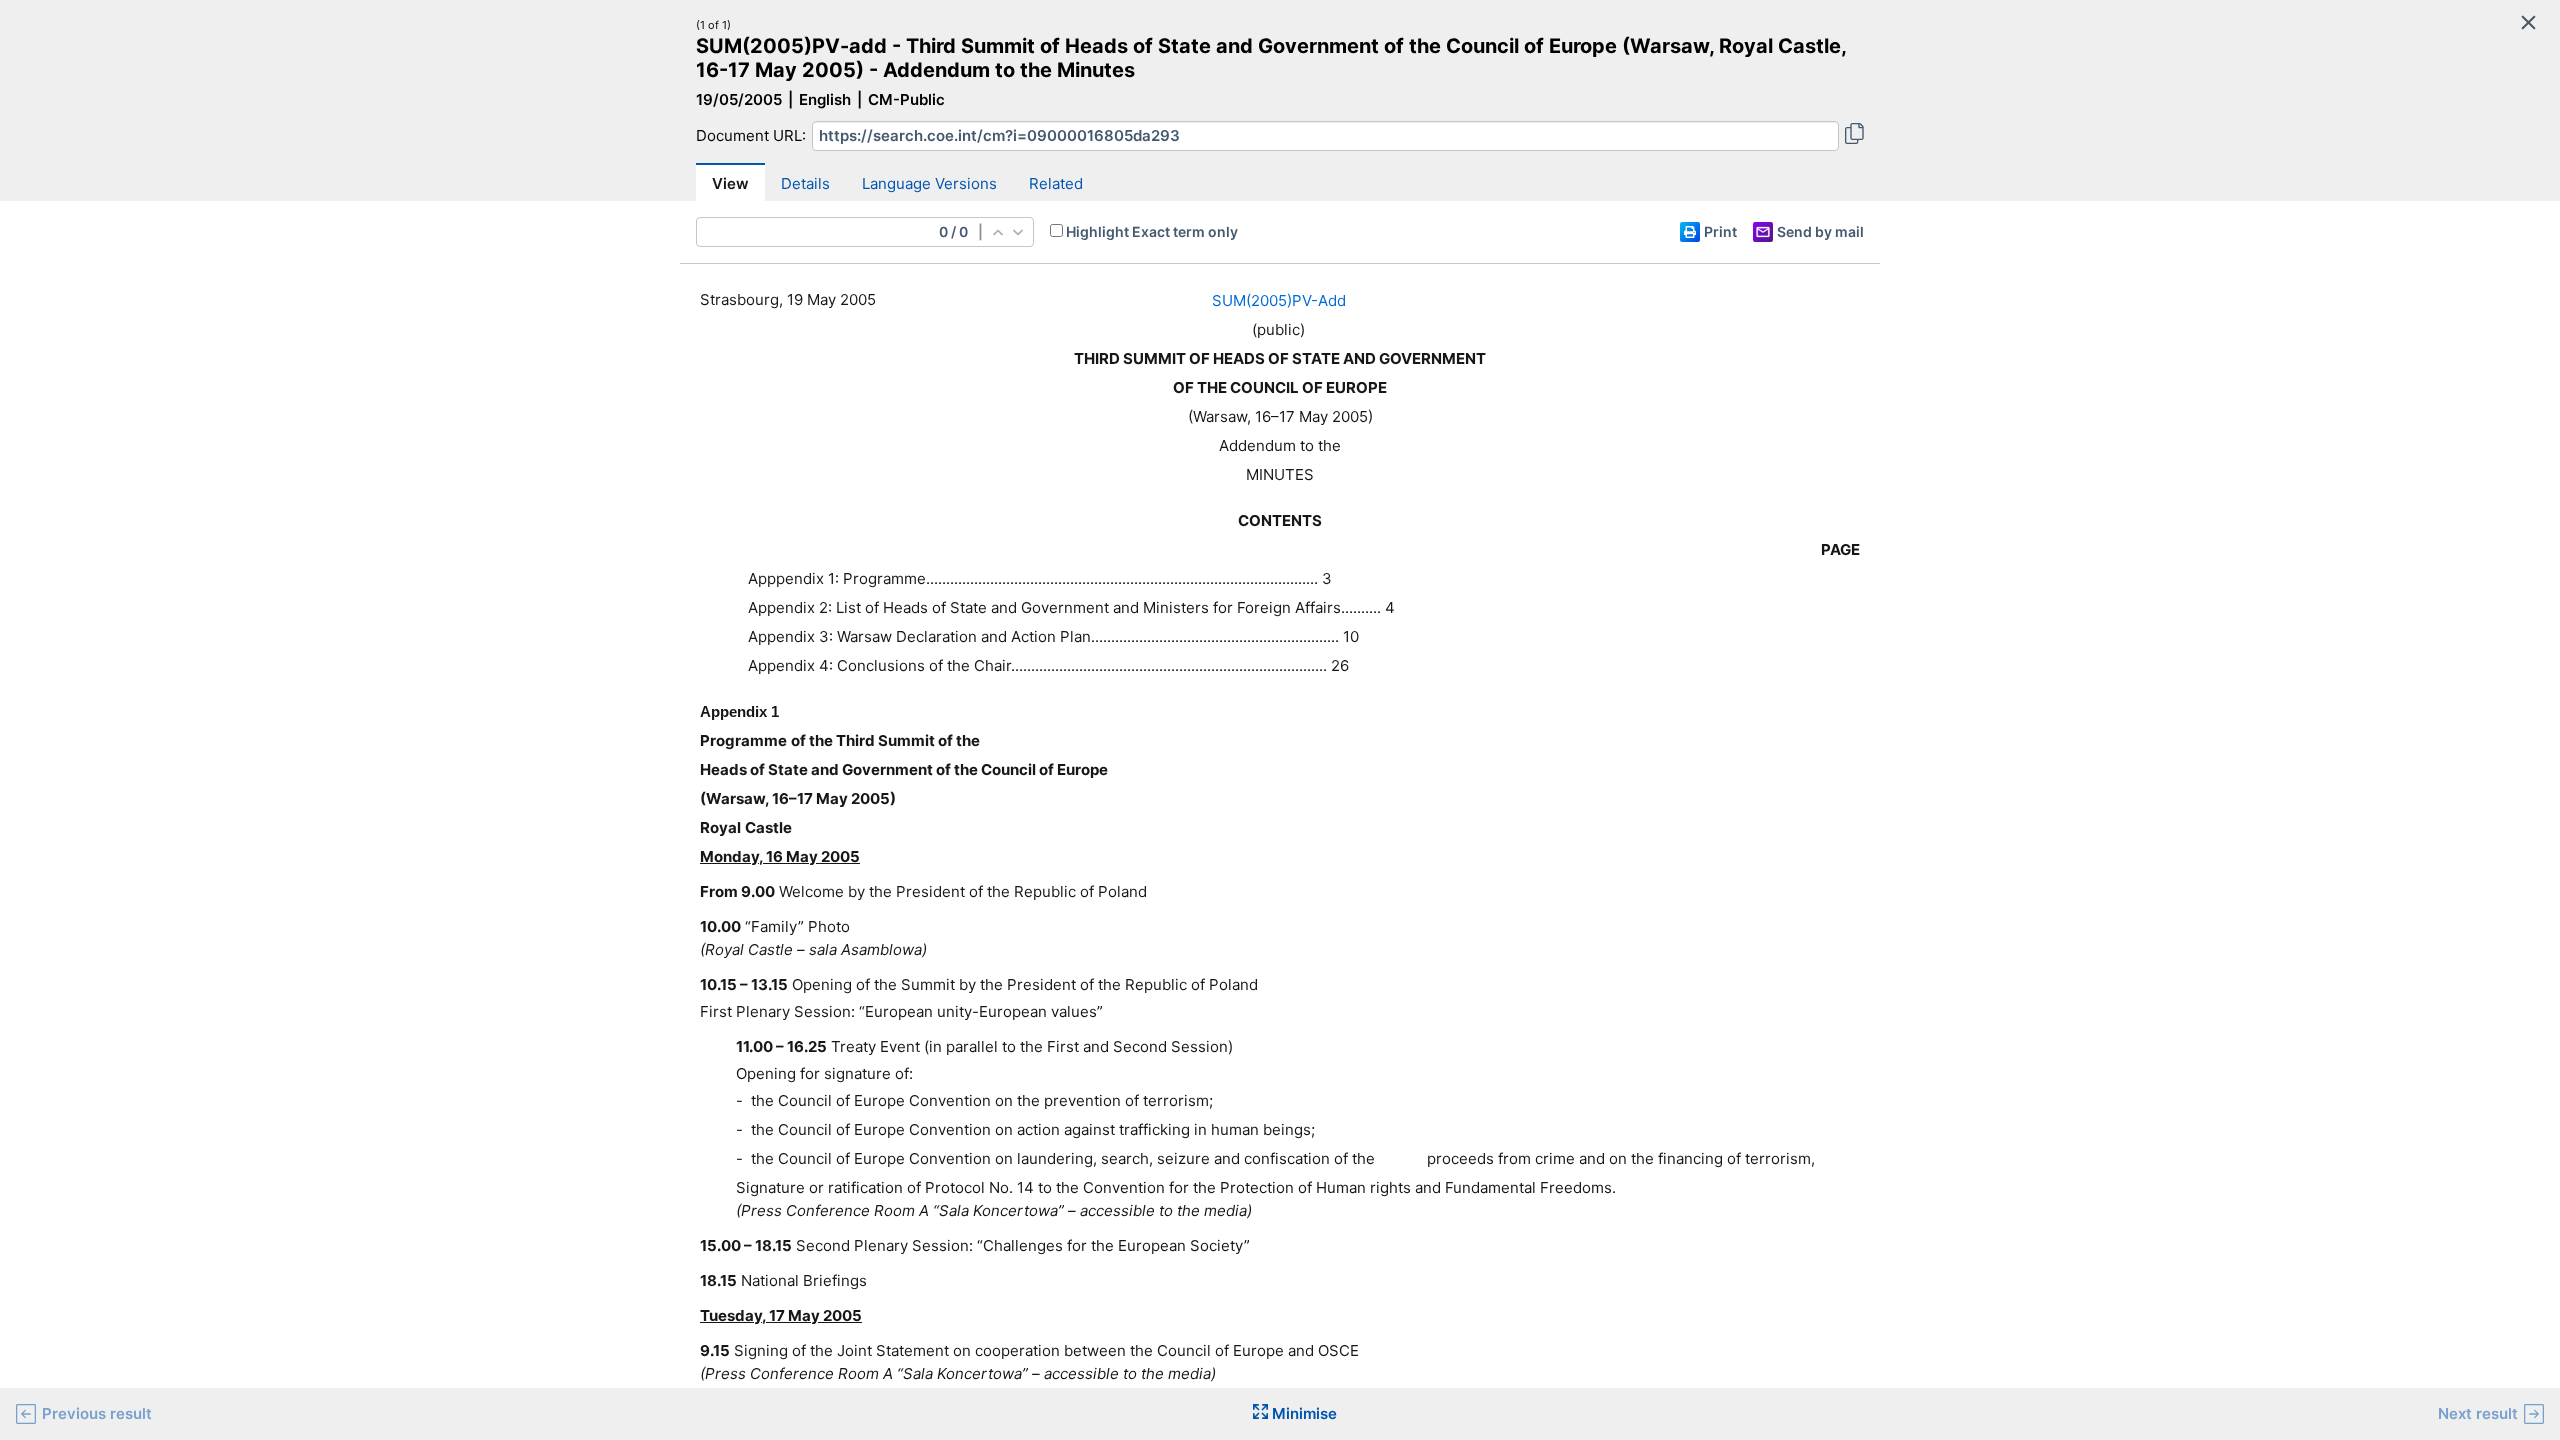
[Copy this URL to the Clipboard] (1854, 136)
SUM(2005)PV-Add (1279, 300)
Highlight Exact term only (1152, 231)
